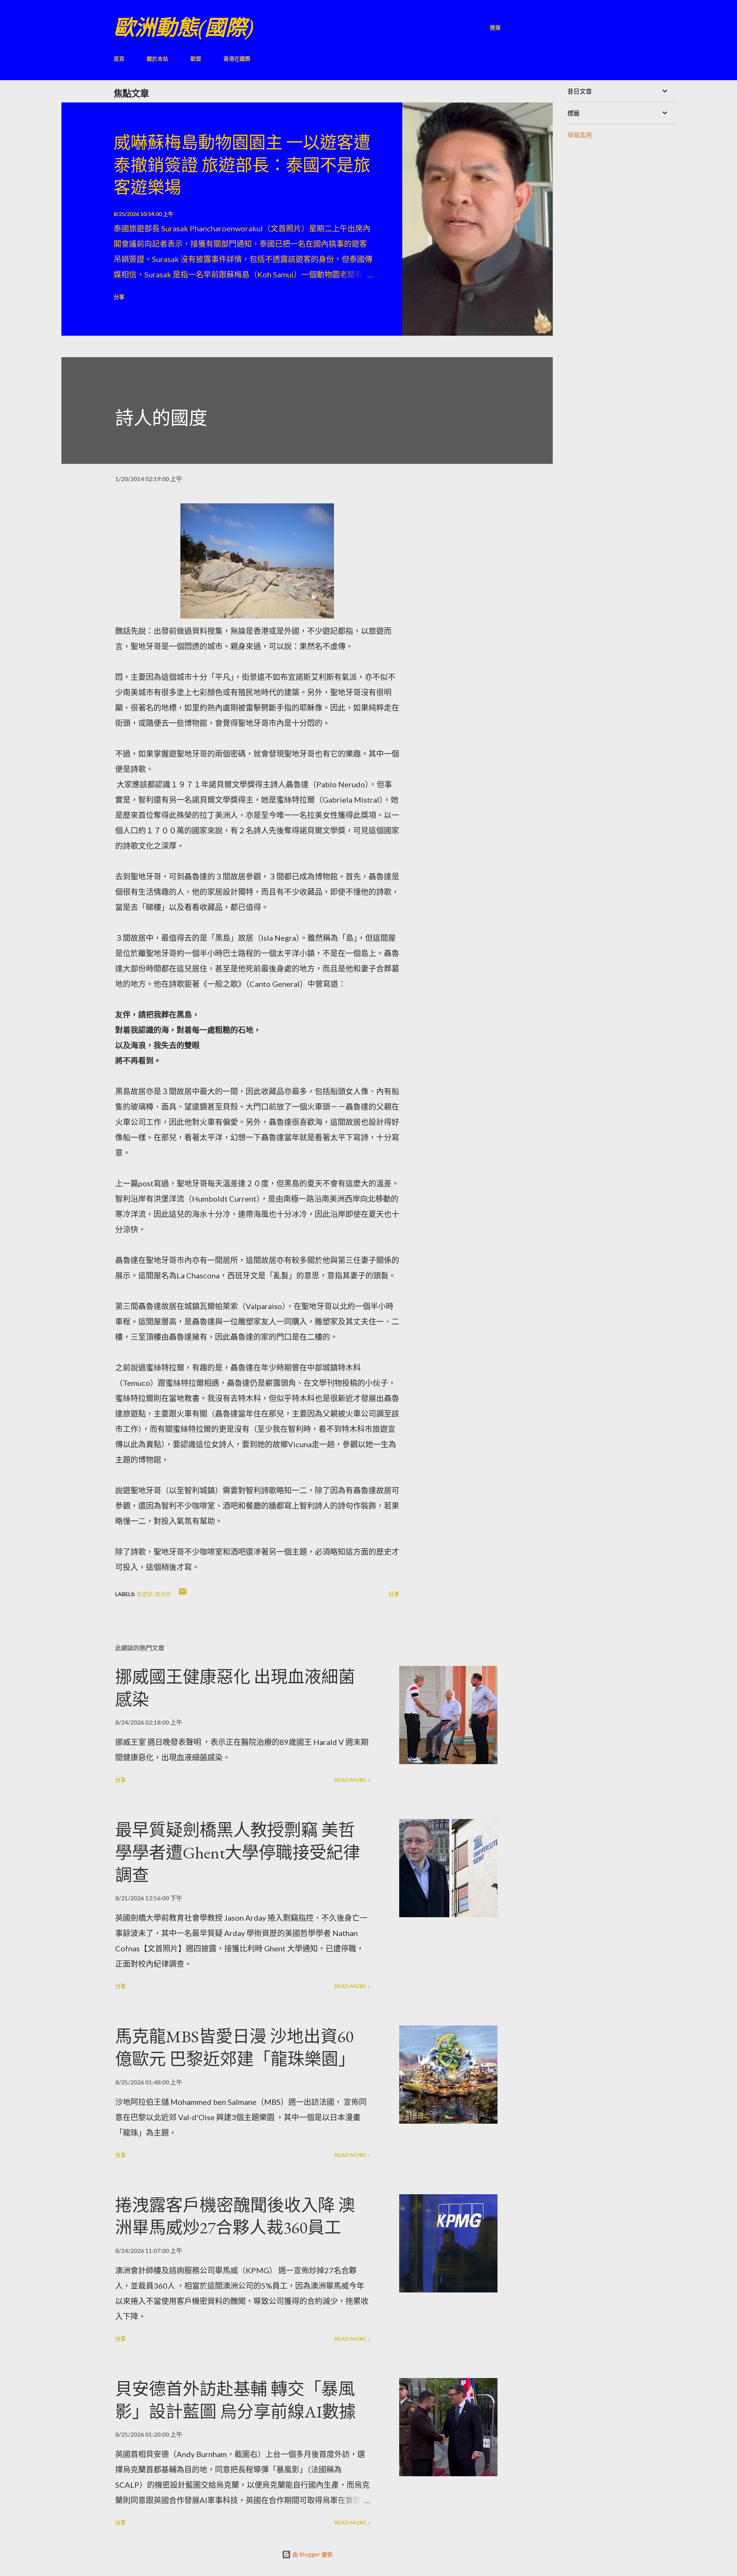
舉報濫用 (580, 135)
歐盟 (196, 59)
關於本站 (157, 59)
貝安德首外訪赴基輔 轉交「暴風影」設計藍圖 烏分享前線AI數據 (235, 2400)
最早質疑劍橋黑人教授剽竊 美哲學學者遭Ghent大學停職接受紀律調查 (238, 1852)
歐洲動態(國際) (183, 27)
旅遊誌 (145, 1594)
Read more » (352, 1780)
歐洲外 (163, 1594)
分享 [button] (119, 297)
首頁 (119, 59)
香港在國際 (237, 59)
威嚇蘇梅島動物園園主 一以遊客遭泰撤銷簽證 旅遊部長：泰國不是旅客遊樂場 (242, 165)
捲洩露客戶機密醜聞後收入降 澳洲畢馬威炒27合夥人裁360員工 (235, 2216)
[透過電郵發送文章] (183, 1594)
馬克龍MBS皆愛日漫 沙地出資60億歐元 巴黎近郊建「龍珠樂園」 (235, 2048)
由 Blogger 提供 (312, 2554)
